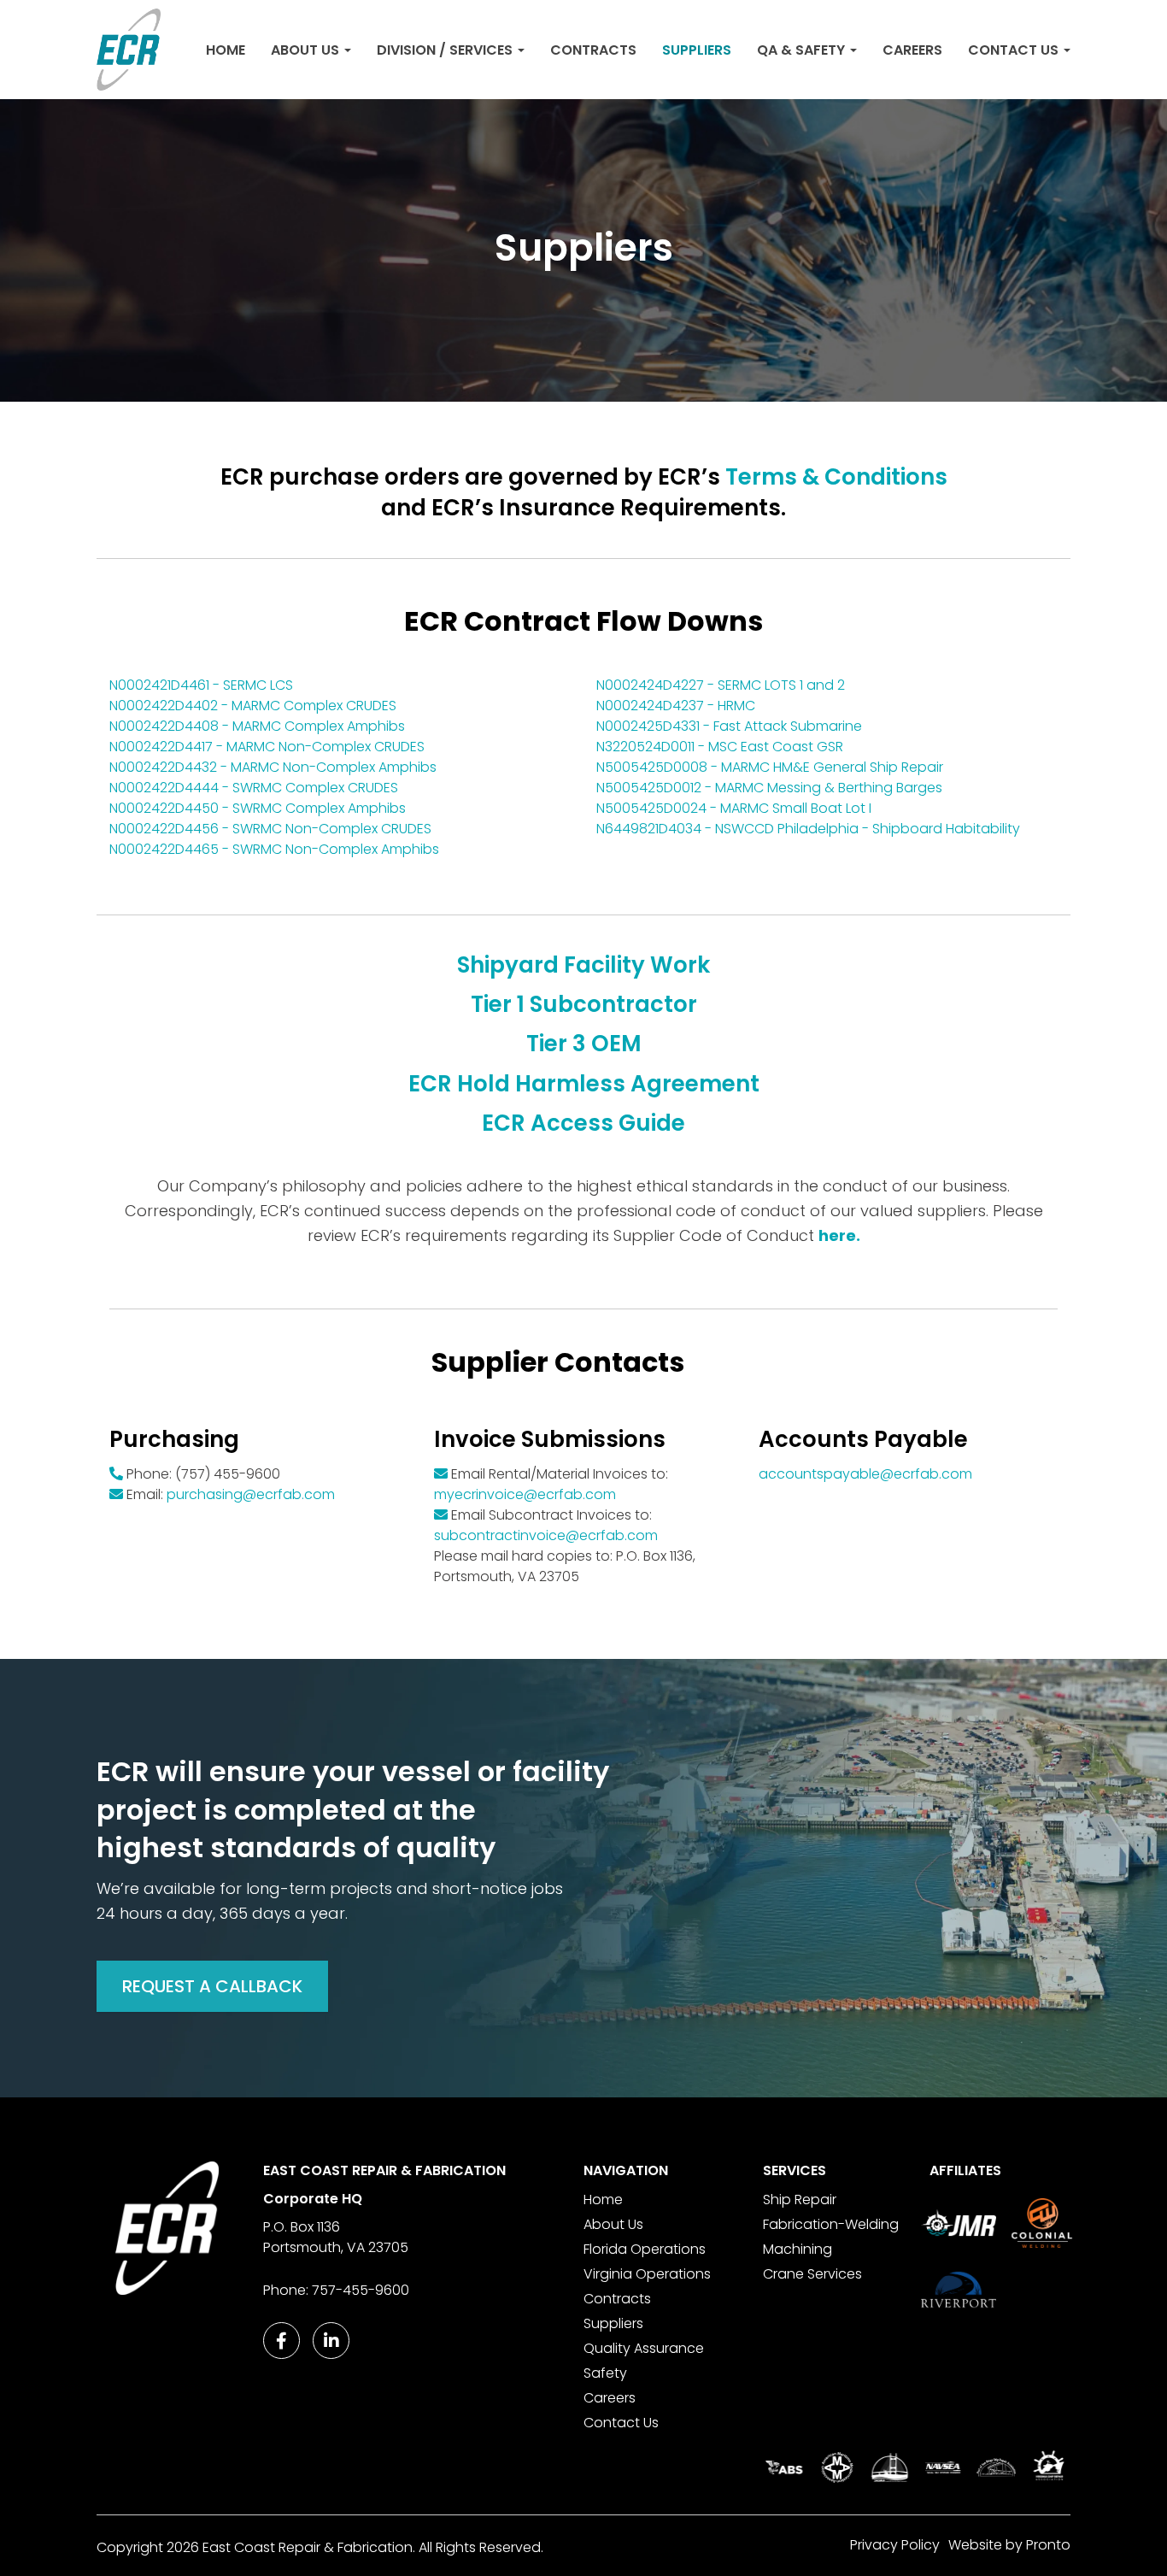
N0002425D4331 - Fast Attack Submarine (729, 726)
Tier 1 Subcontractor (584, 1004)
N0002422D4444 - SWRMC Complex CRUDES (254, 788)
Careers (912, 50)
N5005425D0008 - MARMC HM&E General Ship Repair (770, 767)
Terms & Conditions (836, 477)
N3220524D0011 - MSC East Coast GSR (720, 747)
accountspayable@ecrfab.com (865, 1474)
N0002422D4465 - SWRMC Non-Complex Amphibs (274, 849)
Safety (605, 2373)
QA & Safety (803, 50)
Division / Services (446, 50)
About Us (307, 50)
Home (226, 50)
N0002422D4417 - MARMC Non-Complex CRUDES (267, 747)
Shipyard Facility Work (583, 965)
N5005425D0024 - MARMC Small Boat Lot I (734, 808)
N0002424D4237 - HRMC (676, 706)
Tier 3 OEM (584, 1044)
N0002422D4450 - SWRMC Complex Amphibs (258, 808)
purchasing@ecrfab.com (251, 1494)
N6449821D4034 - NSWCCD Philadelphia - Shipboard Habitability (808, 829)
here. (839, 1235)
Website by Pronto (1009, 2545)
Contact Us (1015, 50)
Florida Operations (645, 2249)
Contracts (593, 50)
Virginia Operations (647, 2274)
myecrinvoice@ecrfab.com (525, 1494)
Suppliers (697, 50)
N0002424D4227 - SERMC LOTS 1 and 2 (721, 685)
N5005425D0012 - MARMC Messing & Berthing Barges (769, 788)
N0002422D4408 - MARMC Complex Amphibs (257, 726)
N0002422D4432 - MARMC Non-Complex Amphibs (273, 767)
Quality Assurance (644, 2348)
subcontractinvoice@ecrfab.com (546, 1535)
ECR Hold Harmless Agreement (584, 1084)
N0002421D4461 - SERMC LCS (201, 685)
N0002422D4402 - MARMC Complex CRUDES (253, 706)
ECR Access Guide (583, 1123)
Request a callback (212, 1986)
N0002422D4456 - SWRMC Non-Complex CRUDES (270, 829)
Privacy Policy (895, 2545)
